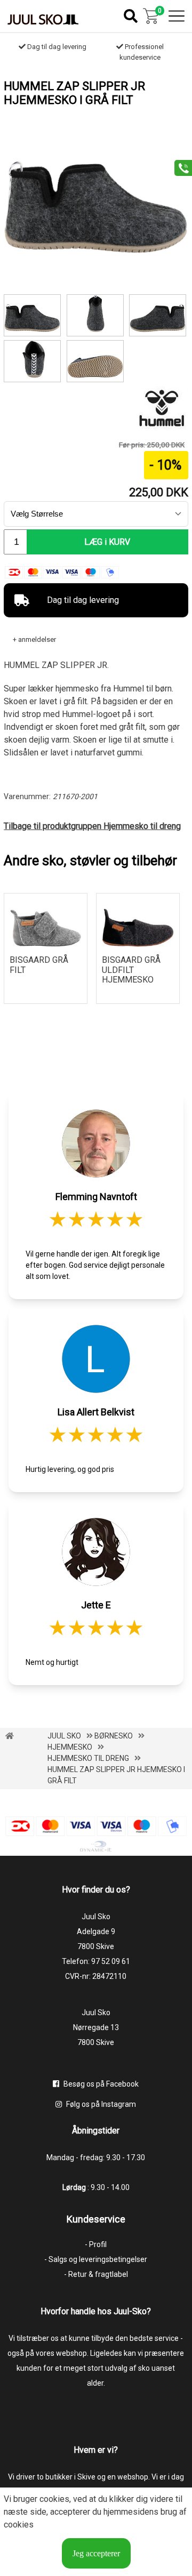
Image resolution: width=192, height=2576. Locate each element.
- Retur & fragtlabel (96, 2274)
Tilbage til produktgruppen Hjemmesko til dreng (92, 826)
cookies (54, 2499)
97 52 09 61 (111, 1961)
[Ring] (179, 167)
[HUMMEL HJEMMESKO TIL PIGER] (95, 361)
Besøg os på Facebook (100, 2084)
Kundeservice (96, 2219)
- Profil (96, 2244)
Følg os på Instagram (100, 2104)
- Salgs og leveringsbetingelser (96, 2259)
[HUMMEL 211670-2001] (158, 315)
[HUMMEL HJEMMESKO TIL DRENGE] (32, 361)
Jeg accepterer (96, 2553)
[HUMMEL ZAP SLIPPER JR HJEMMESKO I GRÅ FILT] (96, 251)
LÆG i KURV (107, 542)
